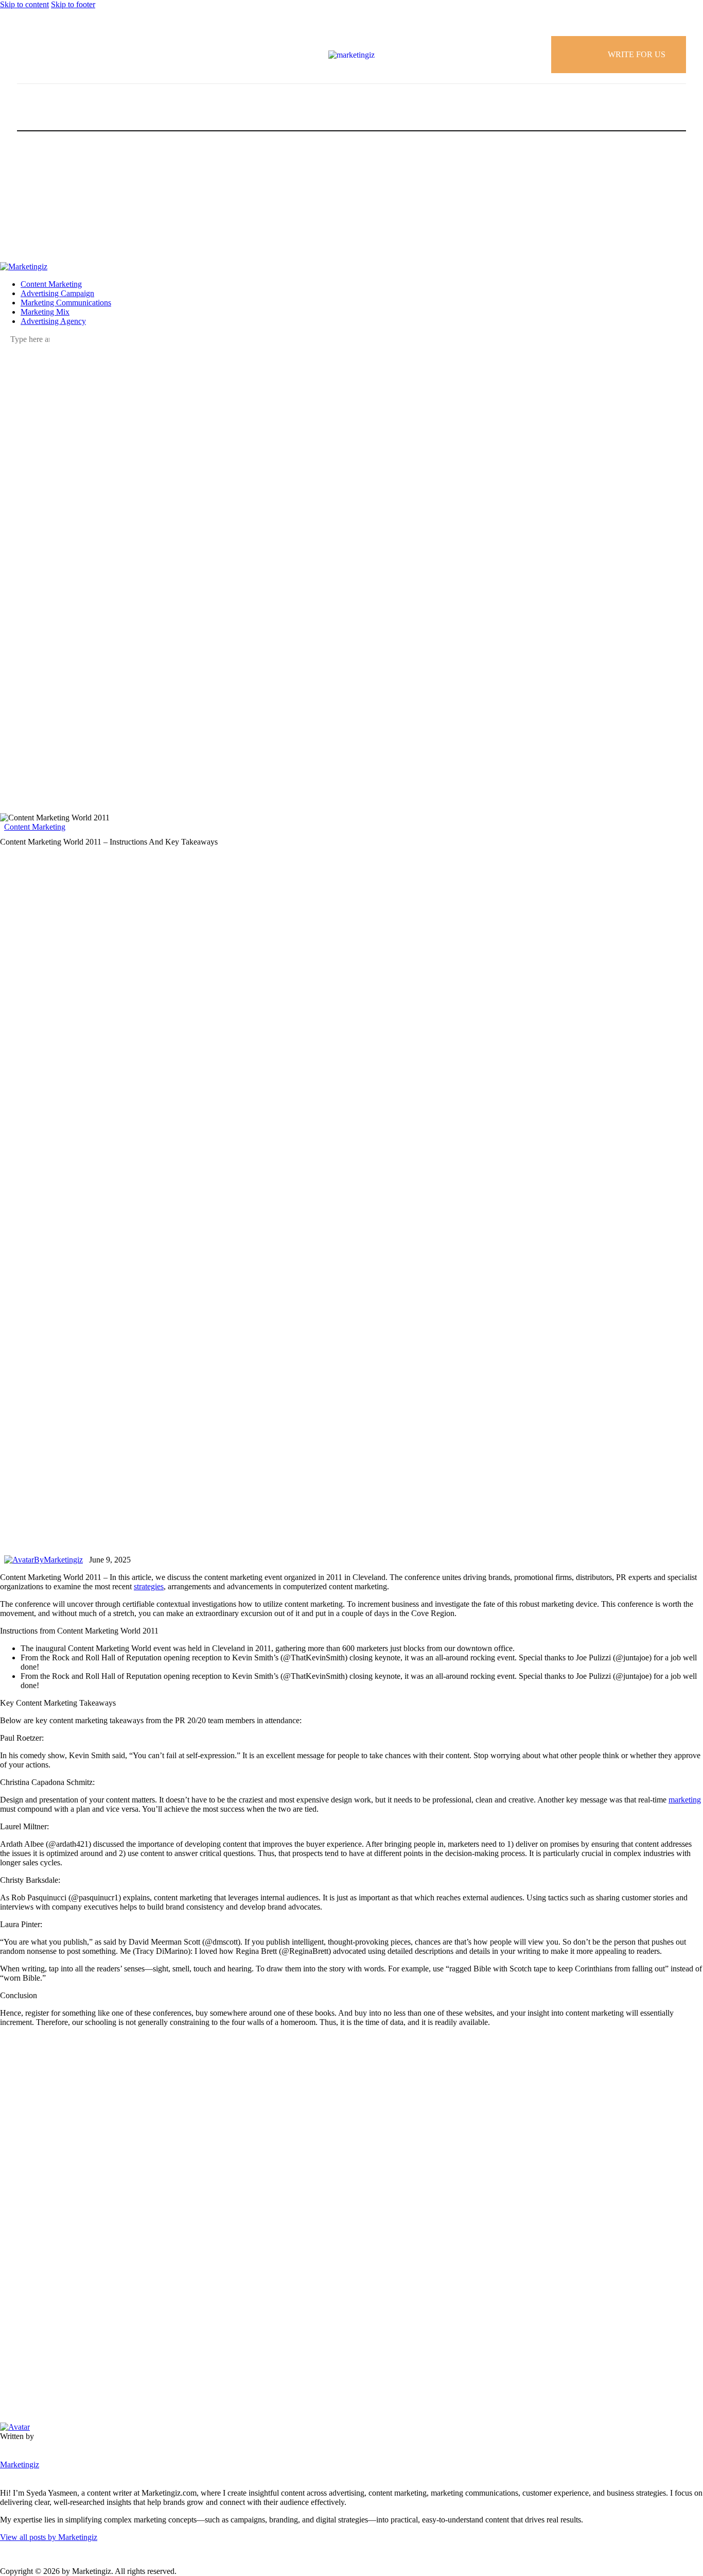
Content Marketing (35, 827)
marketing (685, 1800)
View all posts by (49, 2537)
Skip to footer (73, 4)
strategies (149, 1586)
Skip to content (24, 4)
